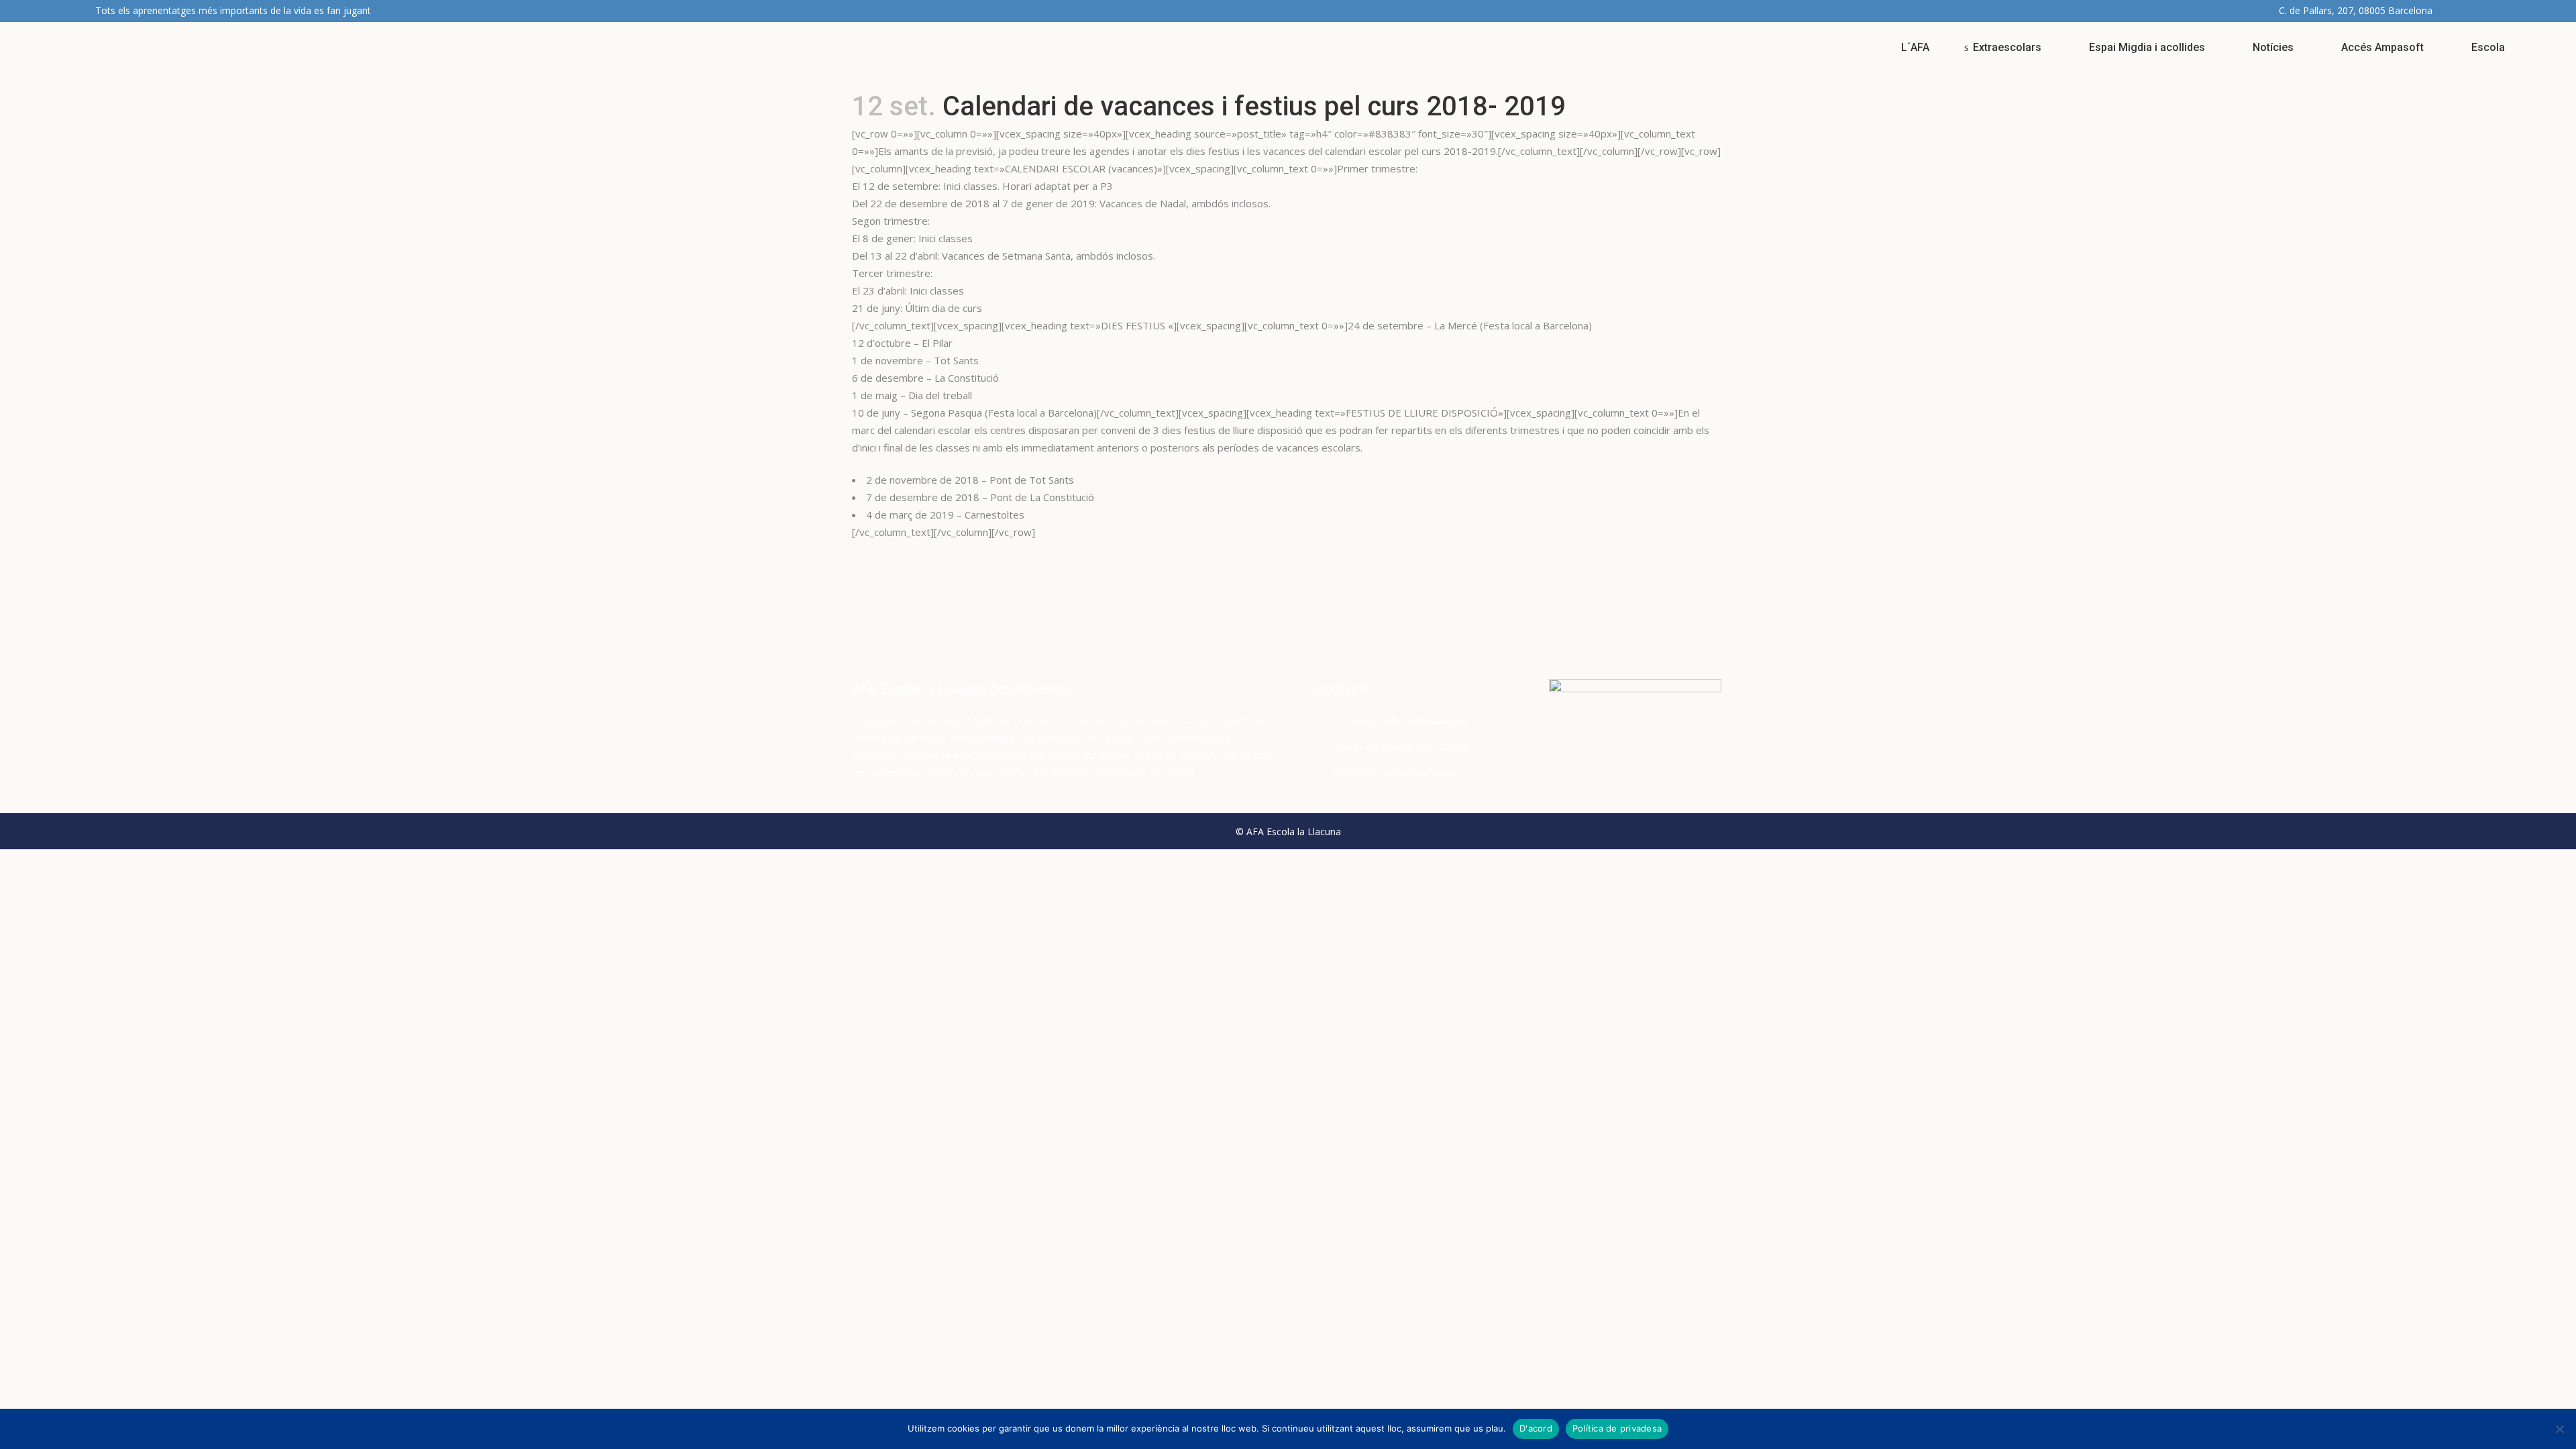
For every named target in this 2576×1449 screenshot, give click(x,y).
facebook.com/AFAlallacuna (1396, 773)
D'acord (1536, 1428)
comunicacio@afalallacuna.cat (1400, 720)
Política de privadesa (1617, 1428)
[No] (2559, 1429)
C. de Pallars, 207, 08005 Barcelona (2356, 10)
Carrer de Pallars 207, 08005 (1401, 747)
